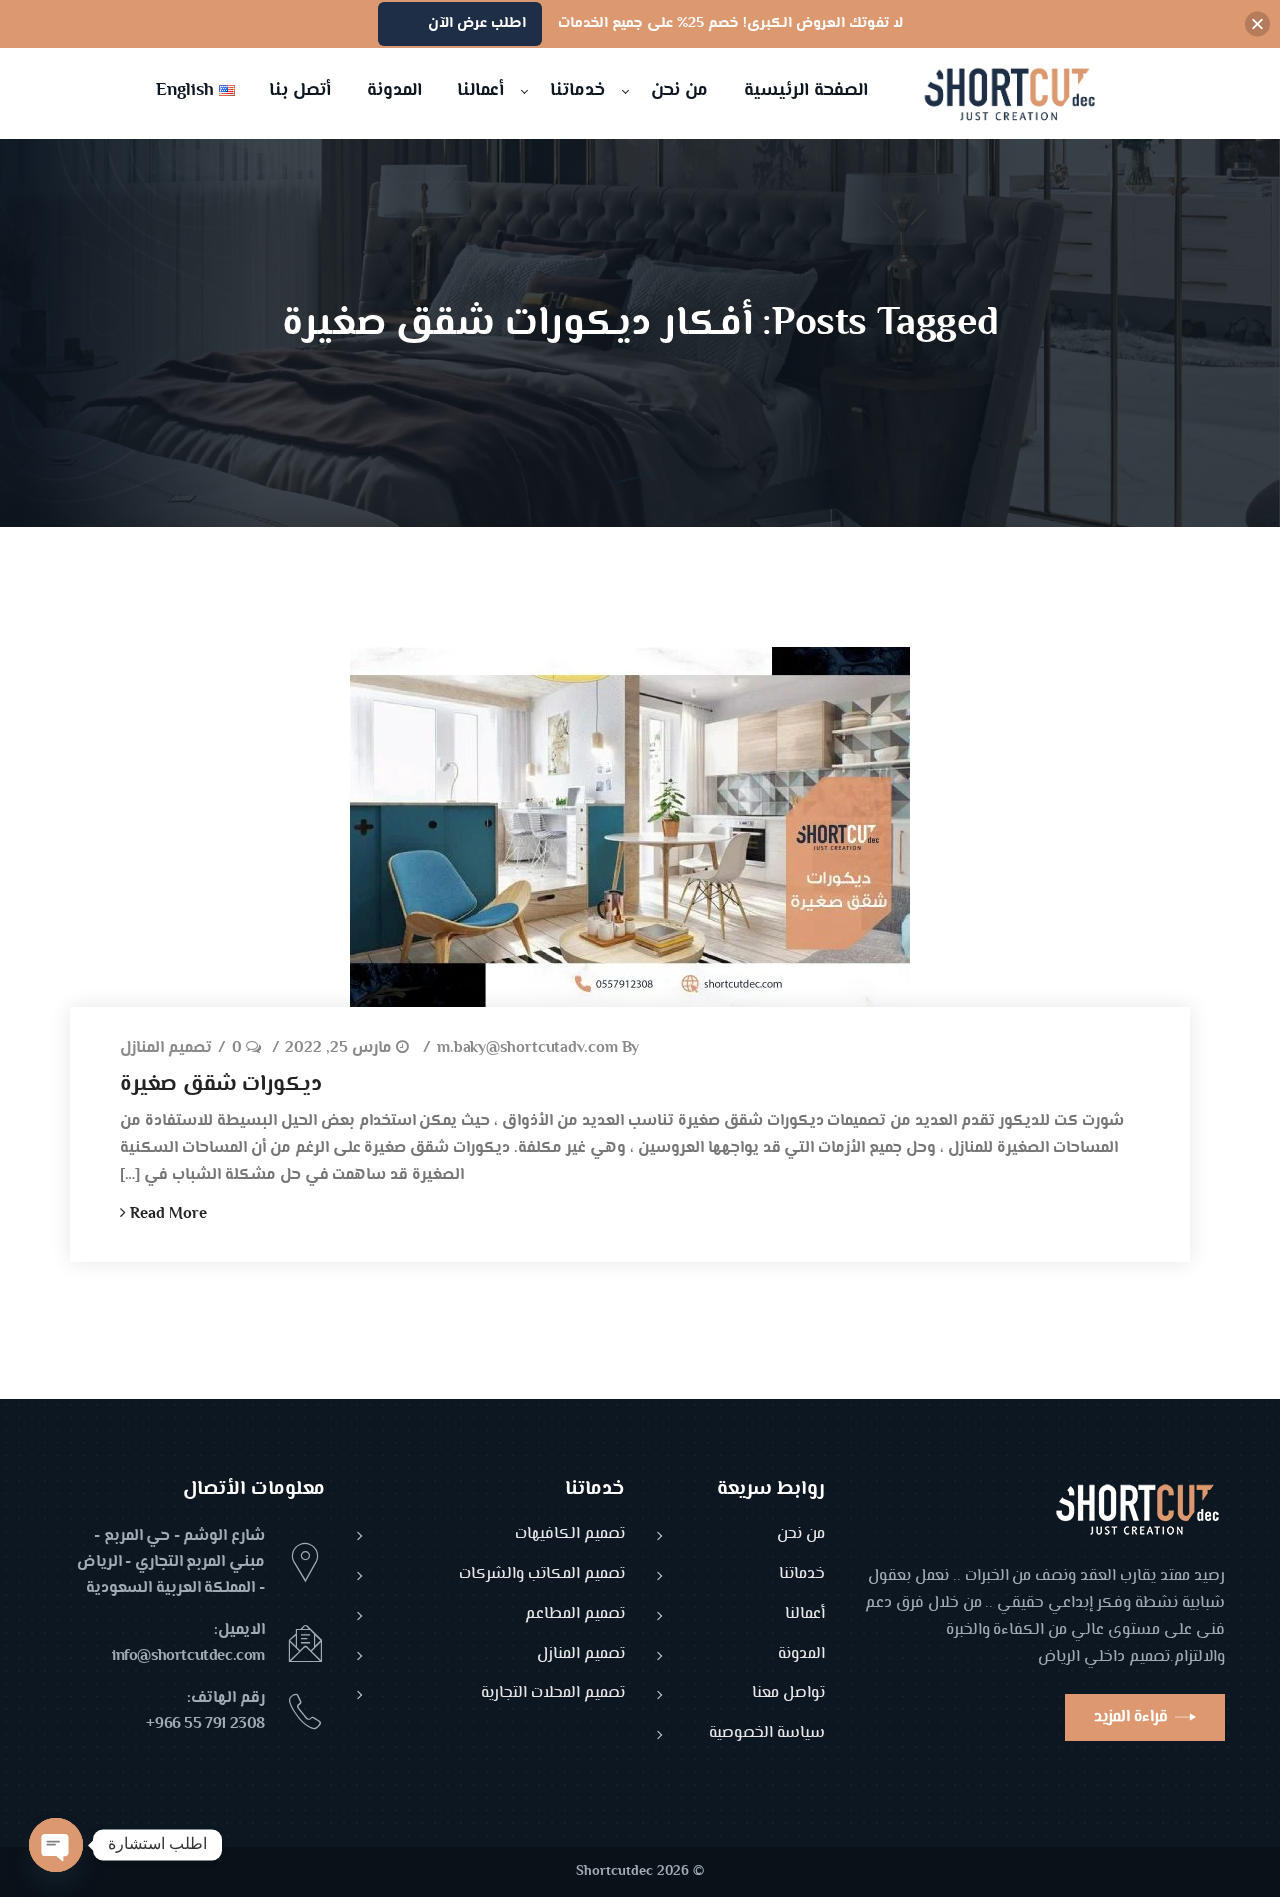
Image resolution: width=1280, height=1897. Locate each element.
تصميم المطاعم (575, 1615)
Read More (166, 1214)
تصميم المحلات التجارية (553, 1694)
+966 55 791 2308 (205, 1724)
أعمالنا (805, 1615)
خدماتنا (802, 1575)
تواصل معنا (788, 1694)
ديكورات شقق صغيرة (221, 1085)
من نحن (801, 1535)
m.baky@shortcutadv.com (527, 1049)
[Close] (1257, 24)
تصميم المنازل (166, 1049)
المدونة (801, 1655)
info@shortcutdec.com (188, 1656)
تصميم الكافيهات (570, 1535)
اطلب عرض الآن (477, 23)
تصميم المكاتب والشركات (542, 1575)
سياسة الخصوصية (767, 1734)
